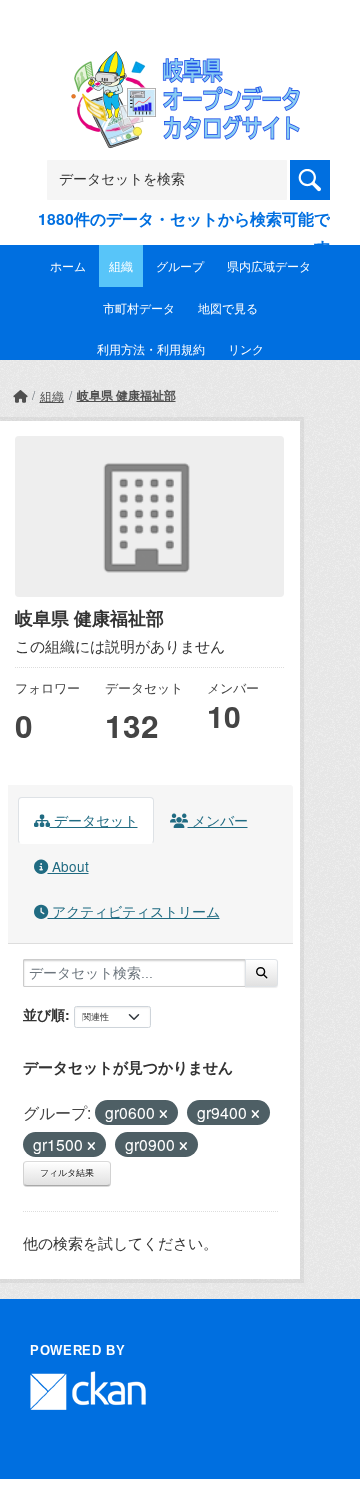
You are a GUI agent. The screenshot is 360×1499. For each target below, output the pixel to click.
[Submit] (261, 973)
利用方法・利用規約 (151, 348)
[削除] (163, 1114)
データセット (94, 820)
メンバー (218, 820)
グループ (180, 265)
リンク (246, 348)
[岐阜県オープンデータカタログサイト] (180, 63)
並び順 (44, 1014)
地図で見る (228, 307)
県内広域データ (269, 265)
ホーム (68, 265)
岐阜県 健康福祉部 (126, 395)
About (68, 866)
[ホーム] (20, 395)
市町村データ (139, 307)
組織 (121, 265)
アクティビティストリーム (134, 911)
